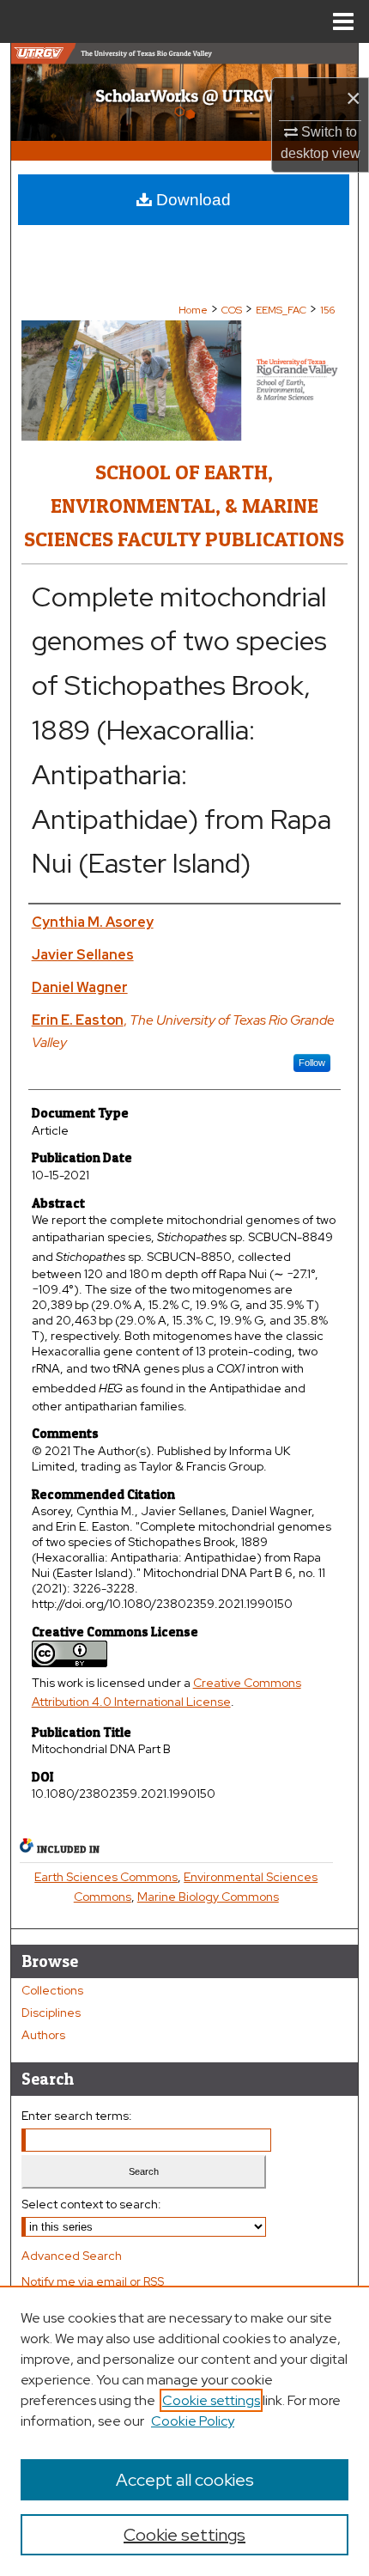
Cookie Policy (193, 2421)
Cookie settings (211, 2400)
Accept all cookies (185, 2480)
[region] (184, 2431)
